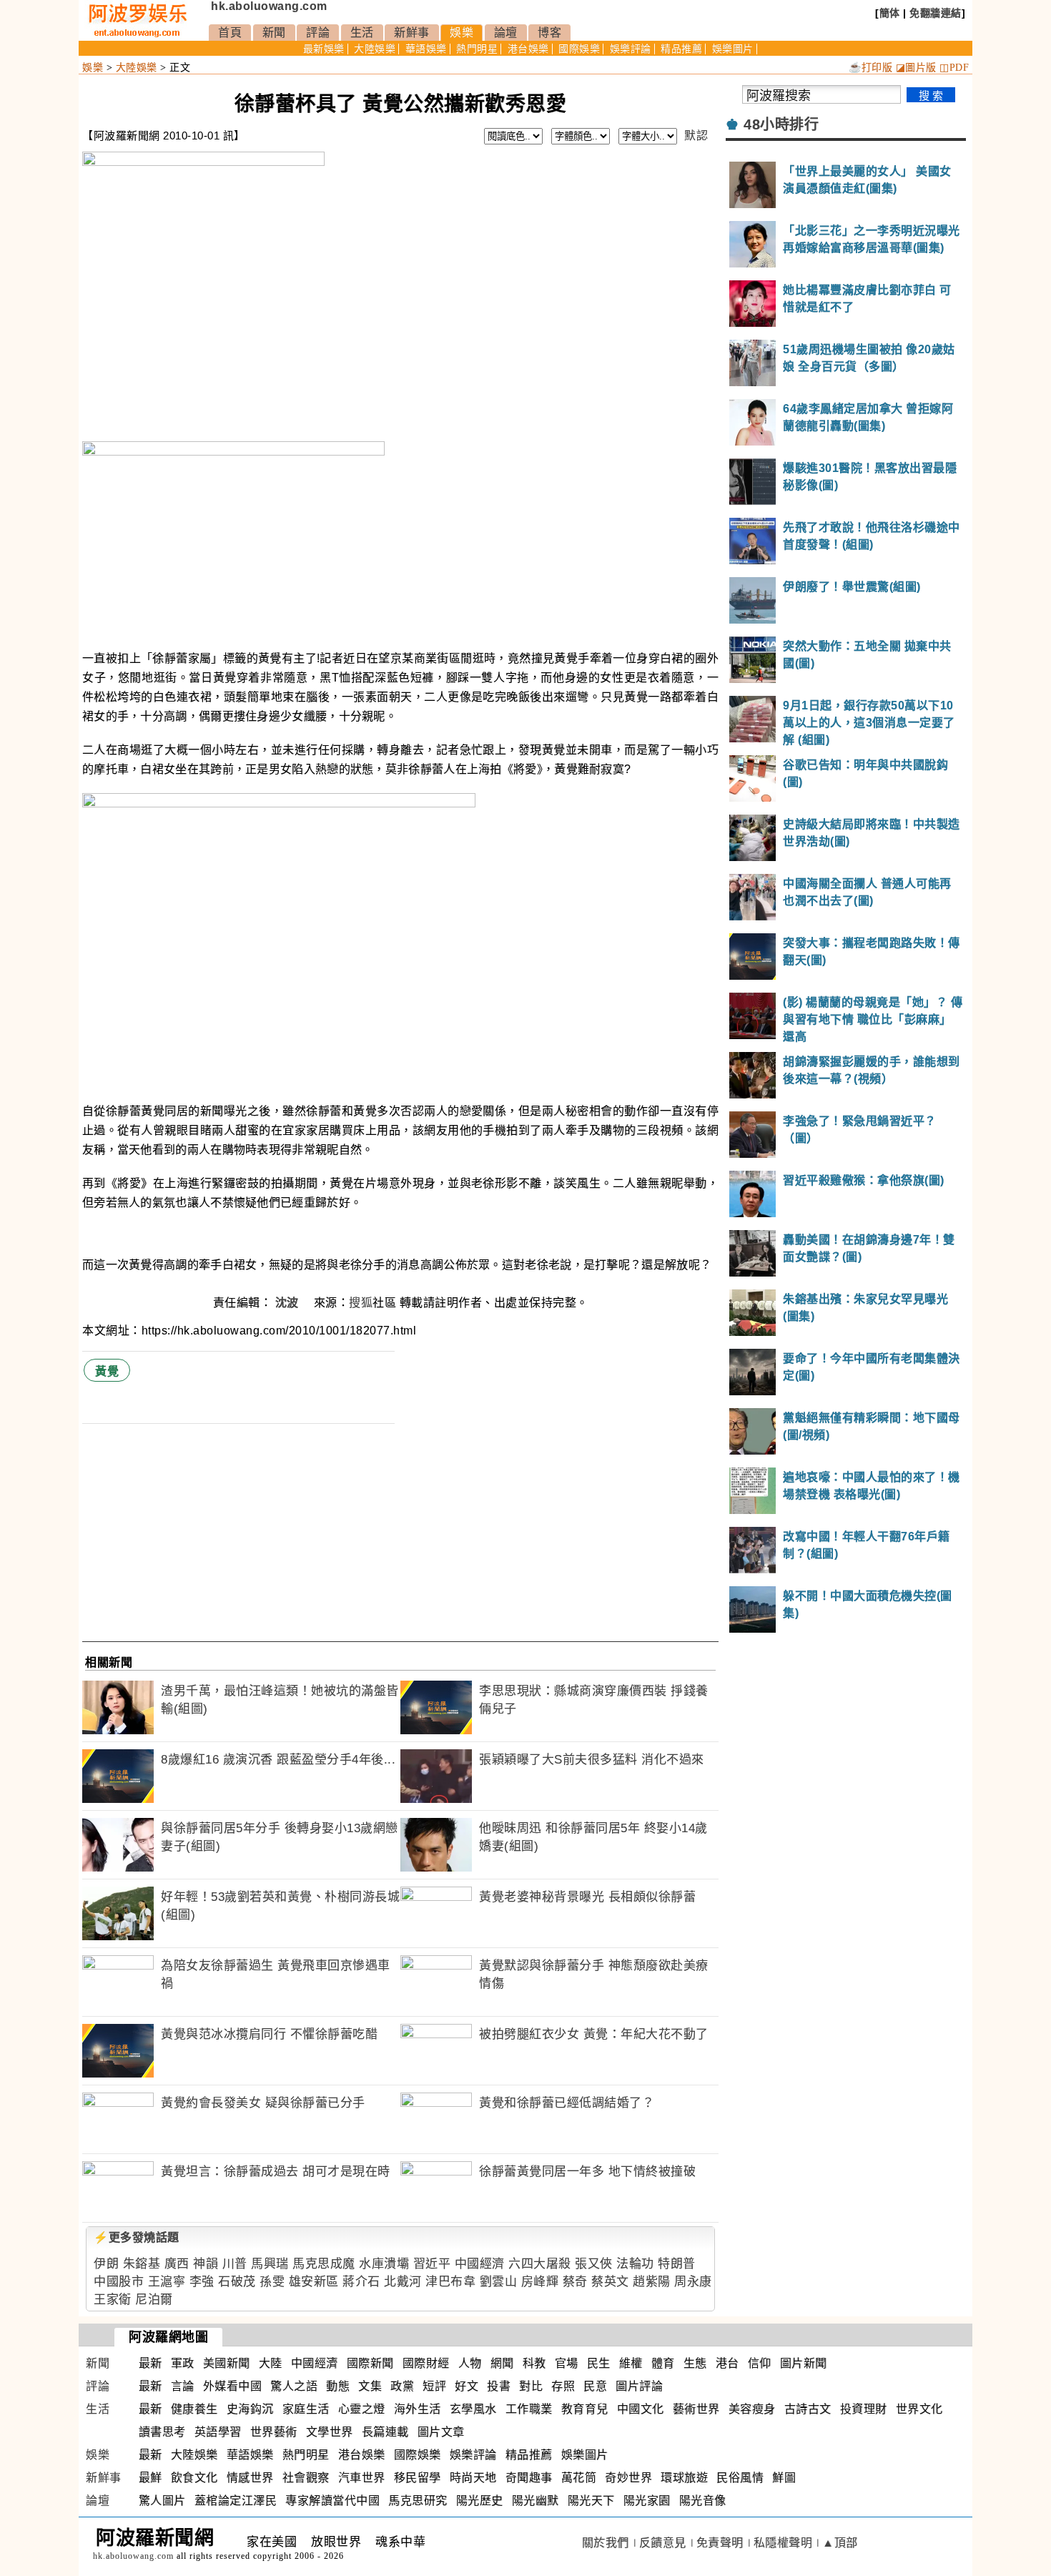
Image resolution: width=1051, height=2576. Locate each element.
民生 (599, 2363)
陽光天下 (591, 2501)
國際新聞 (370, 2363)
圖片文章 (441, 2432)
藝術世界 (696, 2409)
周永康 (693, 2282)
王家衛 (113, 2300)
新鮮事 (412, 33)
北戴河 (403, 2282)
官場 (567, 2363)
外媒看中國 (233, 2386)
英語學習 (218, 2432)
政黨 (402, 2386)
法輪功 (635, 2264)
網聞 (502, 2363)
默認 (696, 136)
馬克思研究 (418, 2501)
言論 (183, 2386)
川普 (235, 2264)
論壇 (506, 33)
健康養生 (194, 2409)
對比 (531, 2386)
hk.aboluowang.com (269, 6)
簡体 (890, 13)
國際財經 (426, 2363)
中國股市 (119, 2282)
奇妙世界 (628, 2478)
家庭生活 (306, 2409)
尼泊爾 (154, 2300)
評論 (318, 33)
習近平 (432, 2264)
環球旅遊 (684, 2478)
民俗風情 (740, 2478)
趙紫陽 (652, 2282)
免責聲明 (720, 2543)
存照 (563, 2386)
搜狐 (361, 1303)
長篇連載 (385, 2432)
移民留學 (418, 2478)
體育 (663, 2363)
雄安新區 (314, 2282)
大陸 (271, 2363)
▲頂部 (840, 2543)
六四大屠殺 (540, 2264)
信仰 (760, 2363)
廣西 (177, 2264)
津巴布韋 (450, 2282)
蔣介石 (361, 2282)
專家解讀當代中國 (332, 2501)
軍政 (183, 2363)
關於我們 (606, 2543)
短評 (434, 2386)
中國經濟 (480, 2264)
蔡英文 (610, 2282)
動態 (338, 2386)
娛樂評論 (631, 49)
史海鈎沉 (250, 2409)
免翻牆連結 (936, 13)
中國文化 (641, 2409)
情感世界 (250, 2478)
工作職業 (529, 2409)
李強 (202, 2282)
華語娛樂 (426, 49)
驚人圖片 (162, 2501)
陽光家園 (647, 2501)
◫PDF (954, 68)
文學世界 (330, 2432)
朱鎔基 (142, 2264)
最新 (151, 2363)
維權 (631, 2363)
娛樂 (462, 33)
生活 (362, 33)
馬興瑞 (270, 2264)
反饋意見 (663, 2543)
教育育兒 (585, 2409)
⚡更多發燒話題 (137, 2237)
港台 (727, 2363)
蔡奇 (575, 2282)
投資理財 (864, 2409)
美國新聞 (227, 2363)
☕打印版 (870, 68)
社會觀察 (306, 2478)
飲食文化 (194, 2478)
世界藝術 (274, 2432)
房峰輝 (540, 2282)
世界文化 (919, 2409)
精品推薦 (681, 49)
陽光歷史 (480, 2501)
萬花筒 (579, 2478)
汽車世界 (362, 2478)
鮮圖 (784, 2478)
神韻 (206, 2264)
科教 (534, 2363)
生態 (695, 2363)
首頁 (230, 33)
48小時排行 (781, 124)
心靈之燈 (362, 2409)
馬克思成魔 (324, 2264)
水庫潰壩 (384, 2264)
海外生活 (418, 2409)
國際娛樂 (579, 49)
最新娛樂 (324, 49)
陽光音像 (703, 2501)
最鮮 (151, 2478)
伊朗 (106, 2264)
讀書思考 (162, 2432)
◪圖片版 (916, 68)
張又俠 (594, 2264)
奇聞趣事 (529, 2478)
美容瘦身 (752, 2409)
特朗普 (677, 2264)
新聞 (274, 33)
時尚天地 (473, 2478)
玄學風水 (473, 2409)
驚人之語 (294, 2386)
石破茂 (237, 2282)
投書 (499, 2386)
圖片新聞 (804, 2363)
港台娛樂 (528, 49)
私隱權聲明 (783, 2543)
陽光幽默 (536, 2501)
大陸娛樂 (375, 49)
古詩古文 (808, 2409)
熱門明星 (477, 49)
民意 (595, 2386)
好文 (467, 2386)
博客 (549, 33)
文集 (370, 2386)
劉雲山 (499, 2282)
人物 (470, 2363)
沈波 (289, 1303)
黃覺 (107, 1371)
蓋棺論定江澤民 (236, 2501)
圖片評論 (639, 2386)
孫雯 (272, 2282)
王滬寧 (167, 2282)
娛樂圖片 (733, 49)
